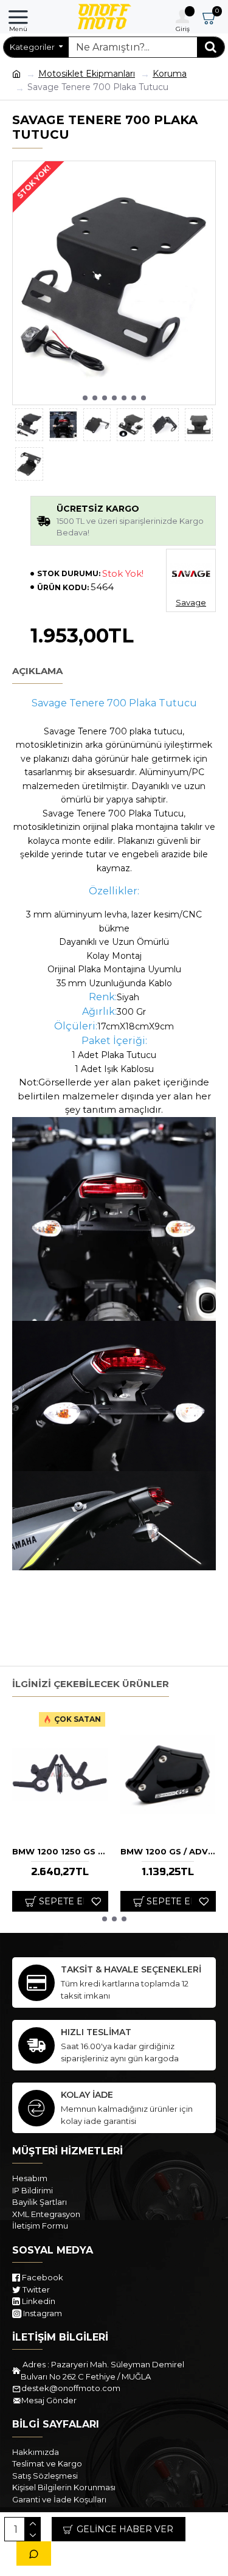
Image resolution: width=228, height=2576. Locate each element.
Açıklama (37, 671)
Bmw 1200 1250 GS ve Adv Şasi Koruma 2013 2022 (60, 1851)
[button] (85, 398)
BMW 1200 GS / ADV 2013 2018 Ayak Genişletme (168, 1851)
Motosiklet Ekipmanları (87, 74)
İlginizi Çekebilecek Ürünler (91, 1684)
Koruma (170, 74)
